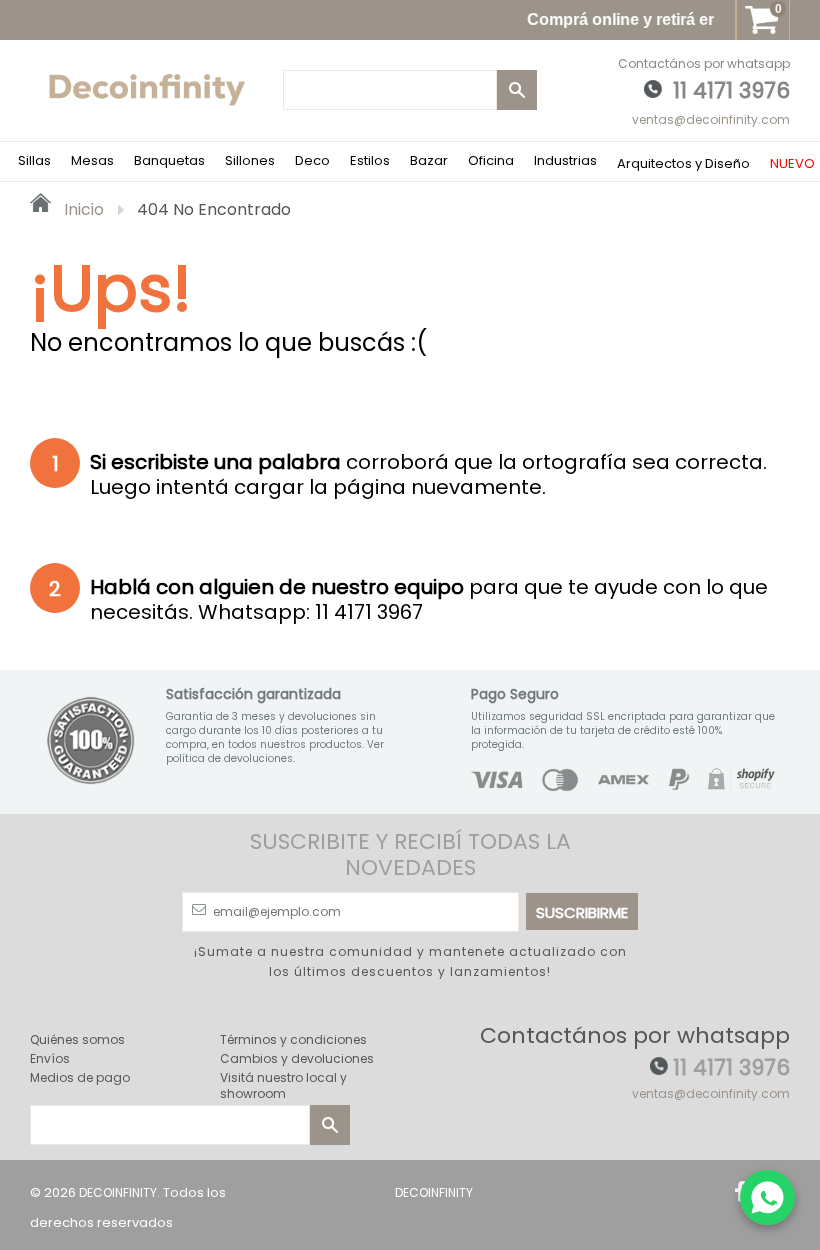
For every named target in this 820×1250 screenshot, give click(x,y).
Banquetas (169, 160)
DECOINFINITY (118, 1192)
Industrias (565, 160)
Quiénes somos (77, 1039)
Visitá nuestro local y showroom (283, 1085)
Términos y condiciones (293, 1039)
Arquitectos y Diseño (683, 163)
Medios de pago (80, 1077)
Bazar (429, 160)
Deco (312, 160)
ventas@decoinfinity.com (711, 119)
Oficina (491, 160)
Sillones (250, 160)
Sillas (34, 160)
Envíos (50, 1058)
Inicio (82, 209)
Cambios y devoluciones (297, 1058)
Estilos (370, 160)
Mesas (92, 160)
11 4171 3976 (731, 90)
